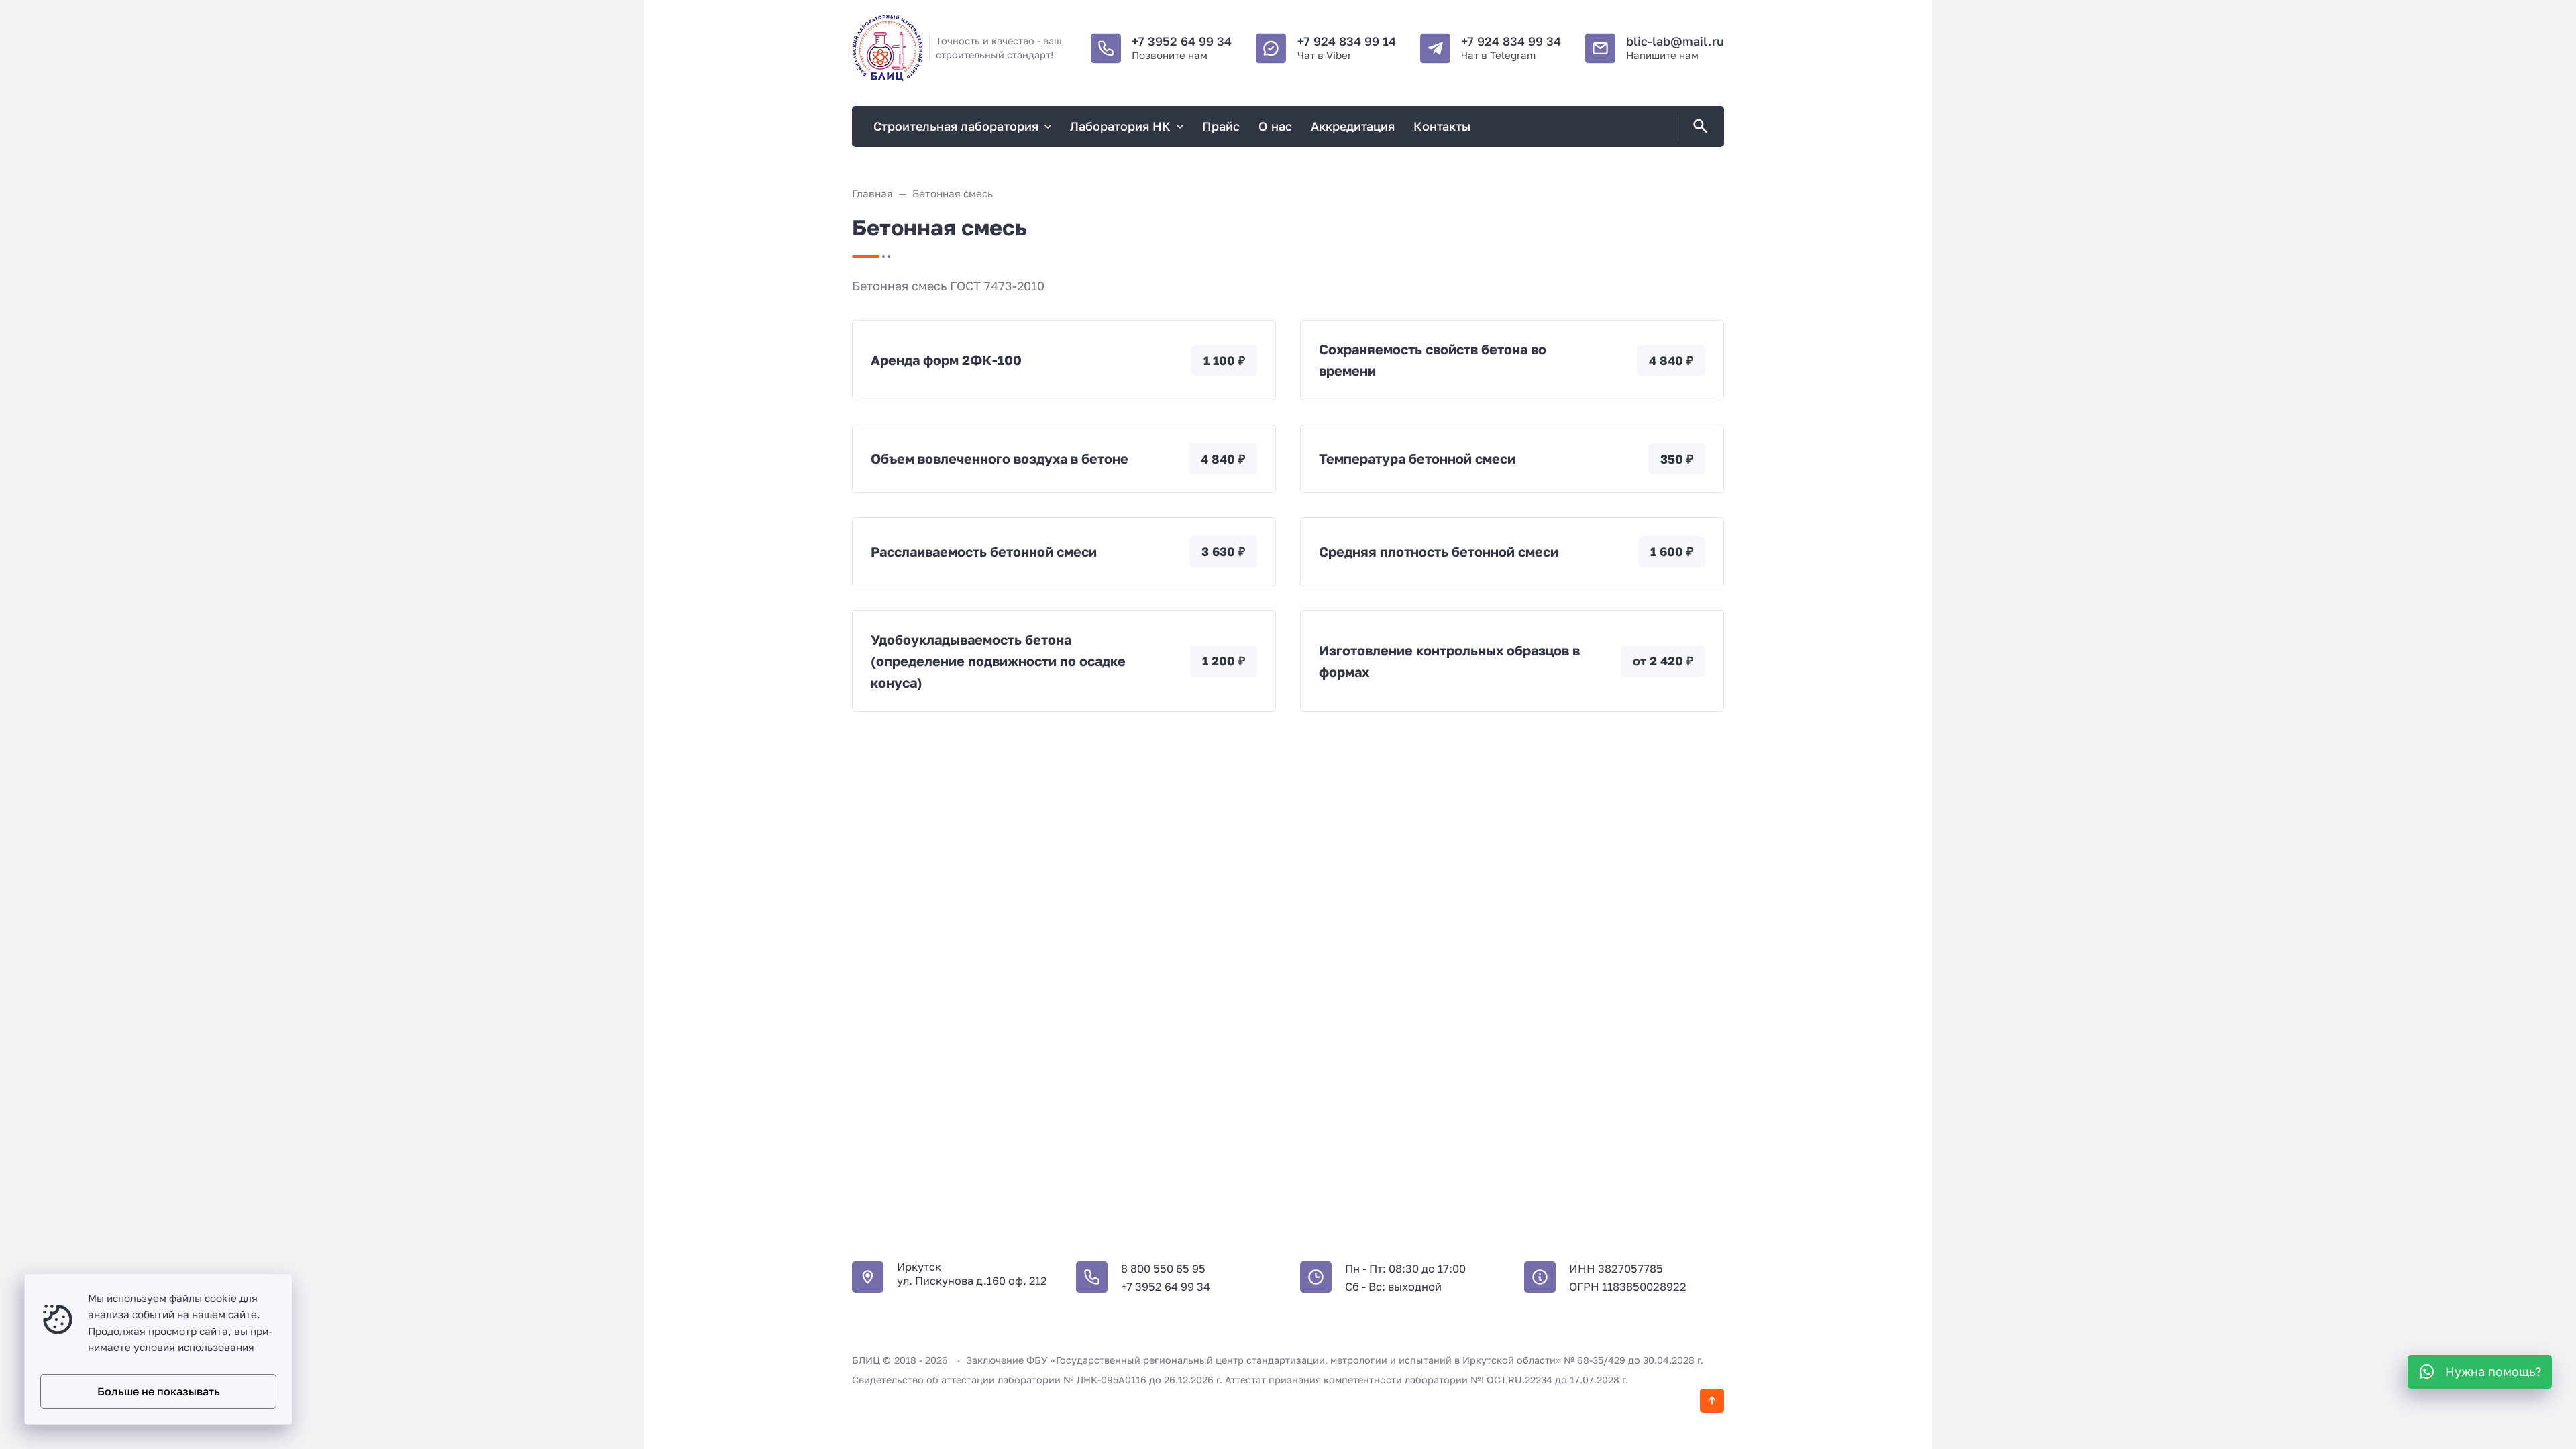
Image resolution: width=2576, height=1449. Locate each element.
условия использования (194, 1347)
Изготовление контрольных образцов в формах (1449, 661)
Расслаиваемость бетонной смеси (984, 552)
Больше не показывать (159, 1391)
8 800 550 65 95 (1163, 1269)
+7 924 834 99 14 (1347, 41)
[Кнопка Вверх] (1712, 1401)
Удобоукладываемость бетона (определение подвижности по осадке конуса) (998, 661)
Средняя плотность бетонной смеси (1439, 552)
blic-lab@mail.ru (1675, 41)
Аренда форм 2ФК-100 (946, 360)
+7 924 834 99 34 (1511, 41)
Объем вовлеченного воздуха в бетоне (1000, 459)
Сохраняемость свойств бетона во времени (1433, 360)
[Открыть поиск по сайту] (1698, 127)
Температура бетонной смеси (1417, 459)
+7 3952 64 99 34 (1182, 41)
